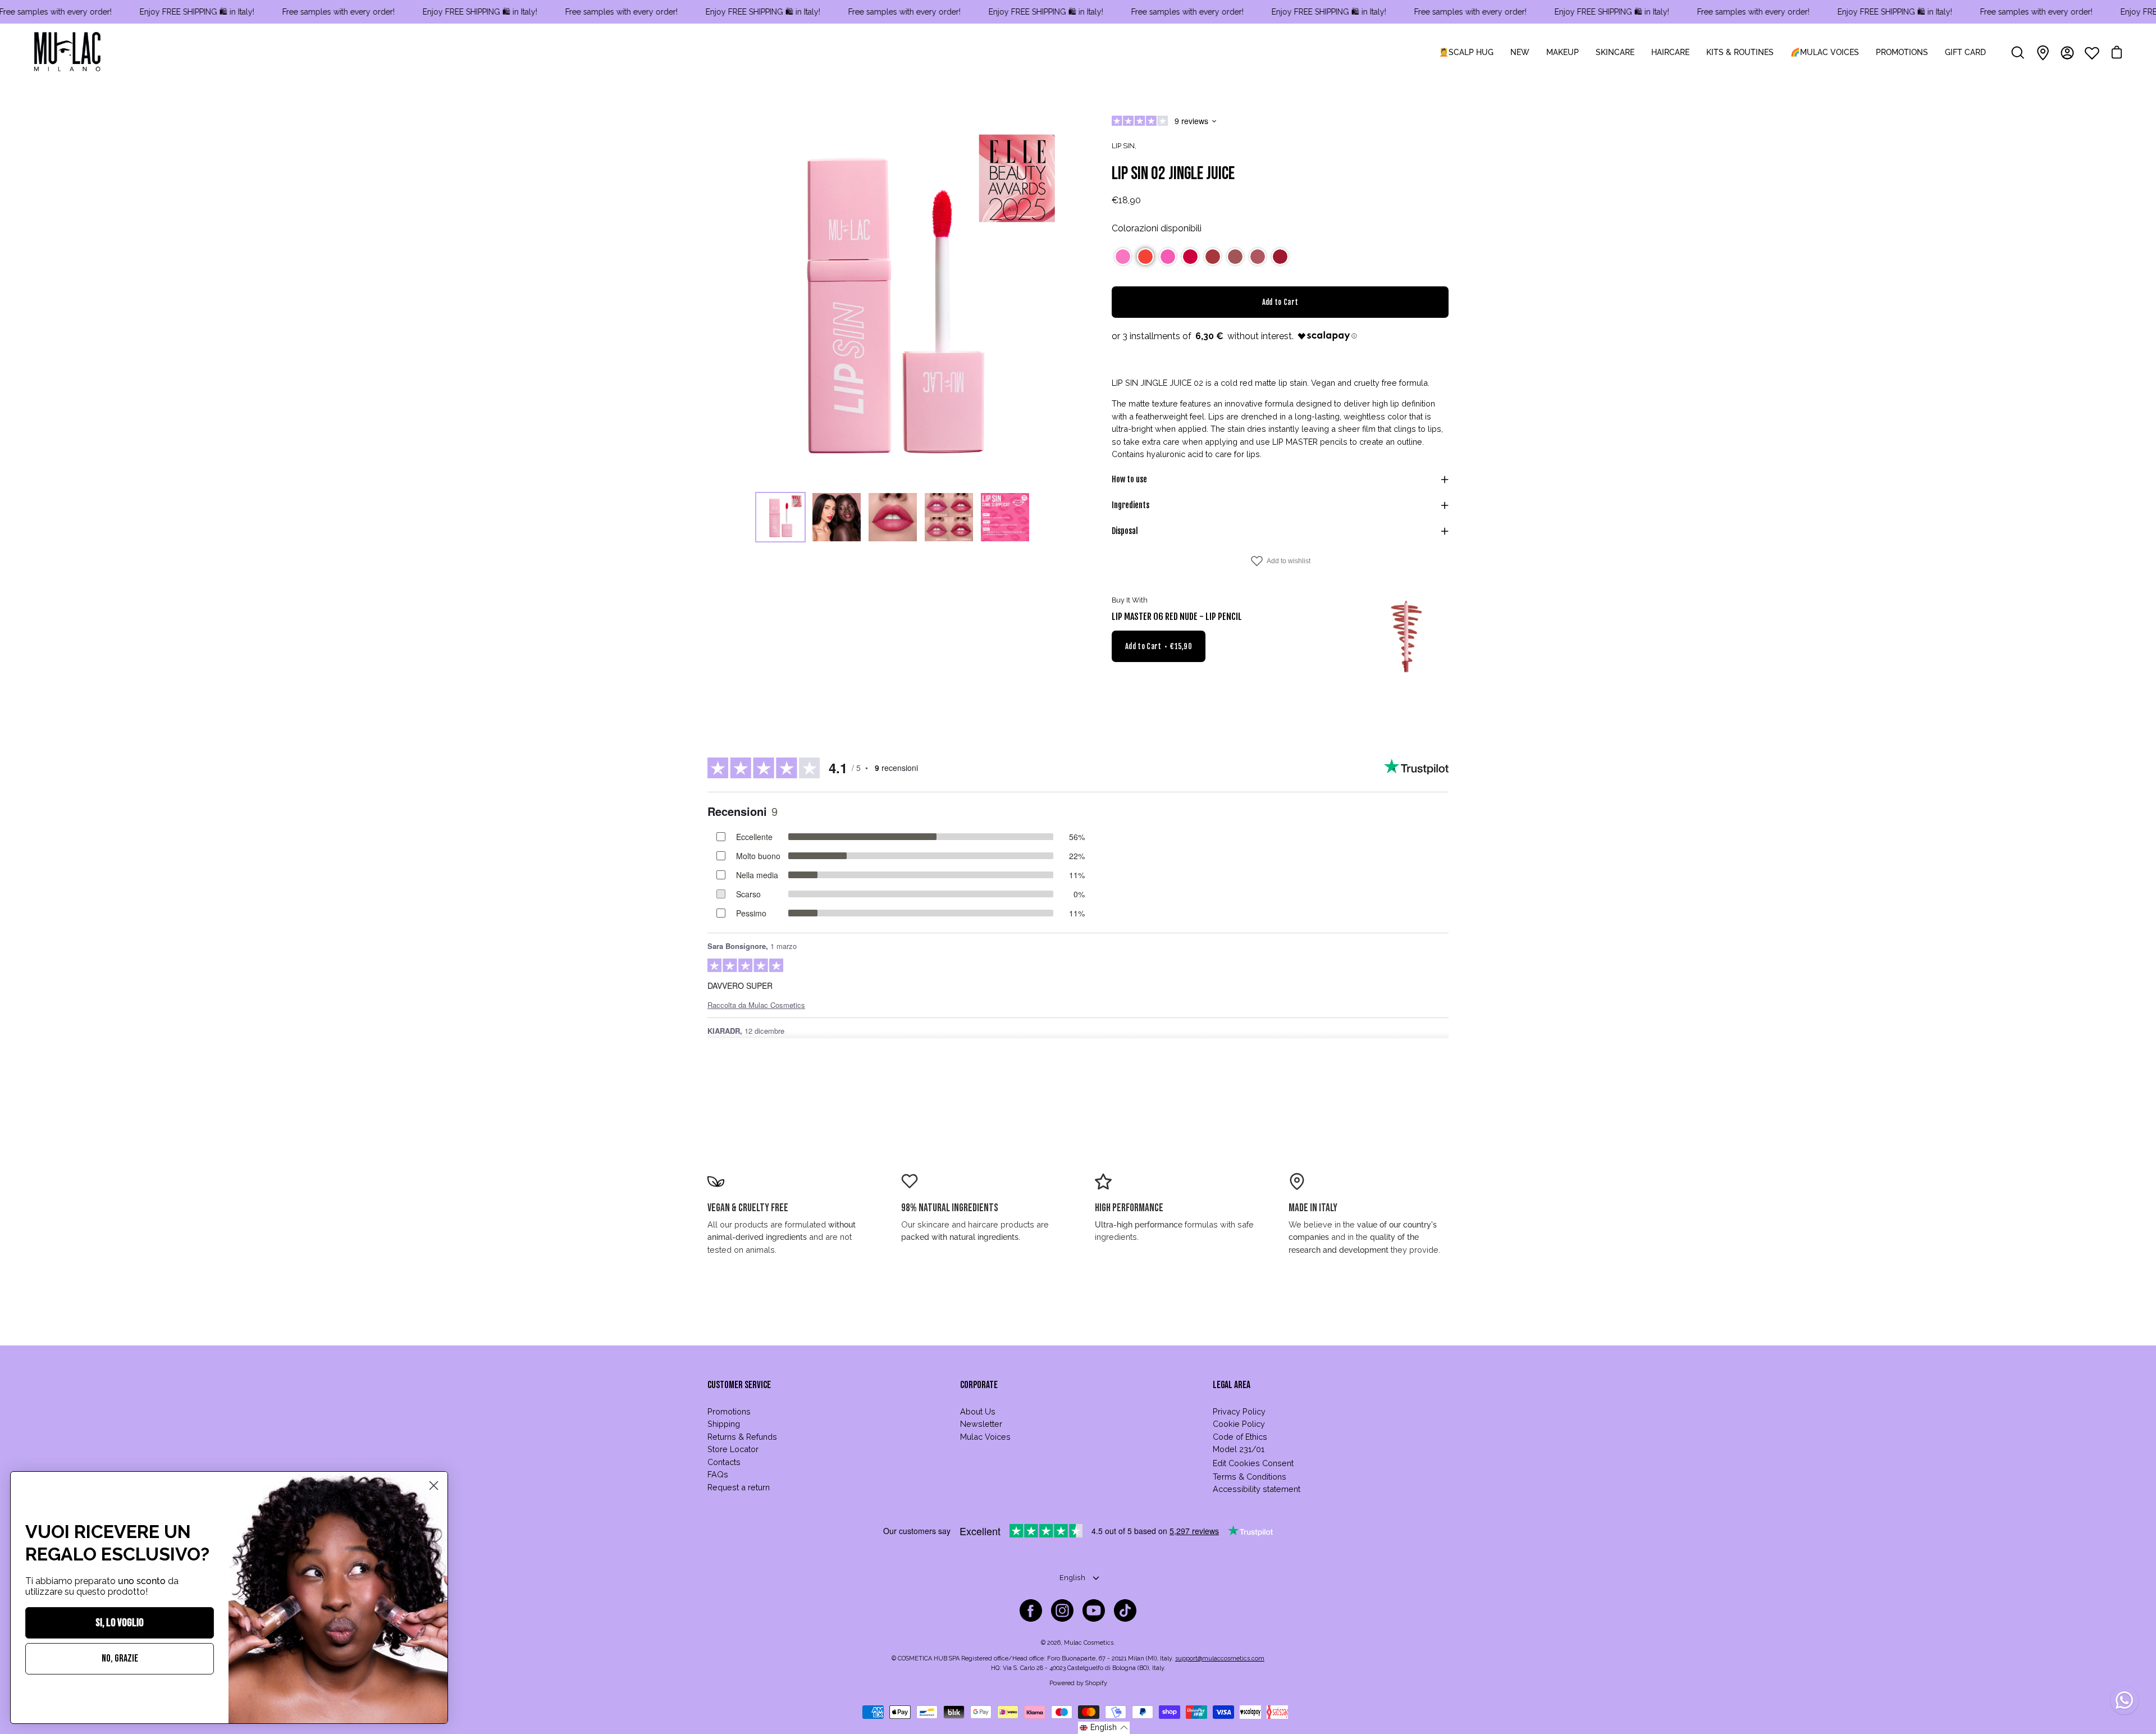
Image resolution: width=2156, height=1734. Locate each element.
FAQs (718, 1474)
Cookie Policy (1239, 1424)
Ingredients (1130, 505)
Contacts (724, 1462)
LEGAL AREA (1232, 1385)
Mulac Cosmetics (1089, 1643)
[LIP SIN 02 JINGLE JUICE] (780, 517)
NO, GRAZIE (120, 1658)
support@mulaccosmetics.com (1220, 1658)
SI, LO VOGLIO (120, 1623)
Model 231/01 (1239, 1449)
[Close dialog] (434, 1486)
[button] (1123, 257)
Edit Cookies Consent (1253, 1463)
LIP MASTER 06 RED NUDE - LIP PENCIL (1177, 617)
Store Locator (733, 1449)
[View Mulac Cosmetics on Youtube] (1094, 1610)
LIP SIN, (1124, 146)
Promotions (729, 1411)
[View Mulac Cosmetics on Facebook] (1031, 1610)
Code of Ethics (1240, 1437)
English (1072, 1578)
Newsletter (981, 1424)
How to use (1129, 479)
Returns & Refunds (742, 1437)
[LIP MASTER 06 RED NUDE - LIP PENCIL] (1406, 637)
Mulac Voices (985, 1437)
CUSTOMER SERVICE (739, 1385)
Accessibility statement (1257, 1489)
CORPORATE (979, 1385)
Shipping (724, 1424)
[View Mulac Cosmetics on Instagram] (1062, 1610)
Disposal (1125, 531)
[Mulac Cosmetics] (67, 53)
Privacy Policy (1239, 1411)
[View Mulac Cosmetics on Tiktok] (1125, 1610)
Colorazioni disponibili (1157, 228)
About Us (978, 1411)
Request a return (739, 1487)
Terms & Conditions (1250, 1477)
